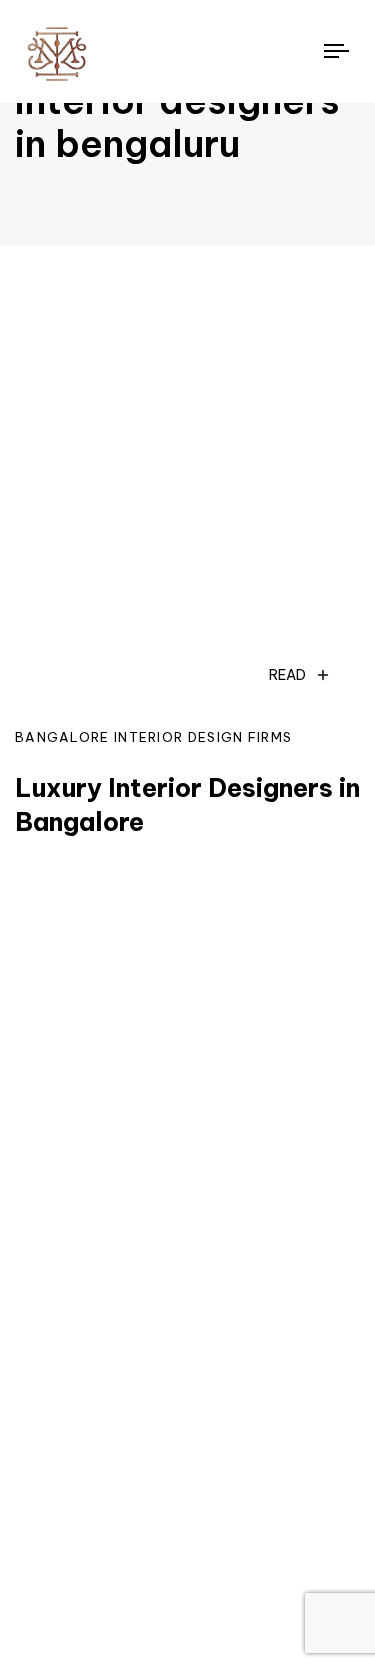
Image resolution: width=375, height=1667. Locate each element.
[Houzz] (197, 1538)
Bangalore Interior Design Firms (153, 737)
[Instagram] (49, 1538)
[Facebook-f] (123, 1538)
